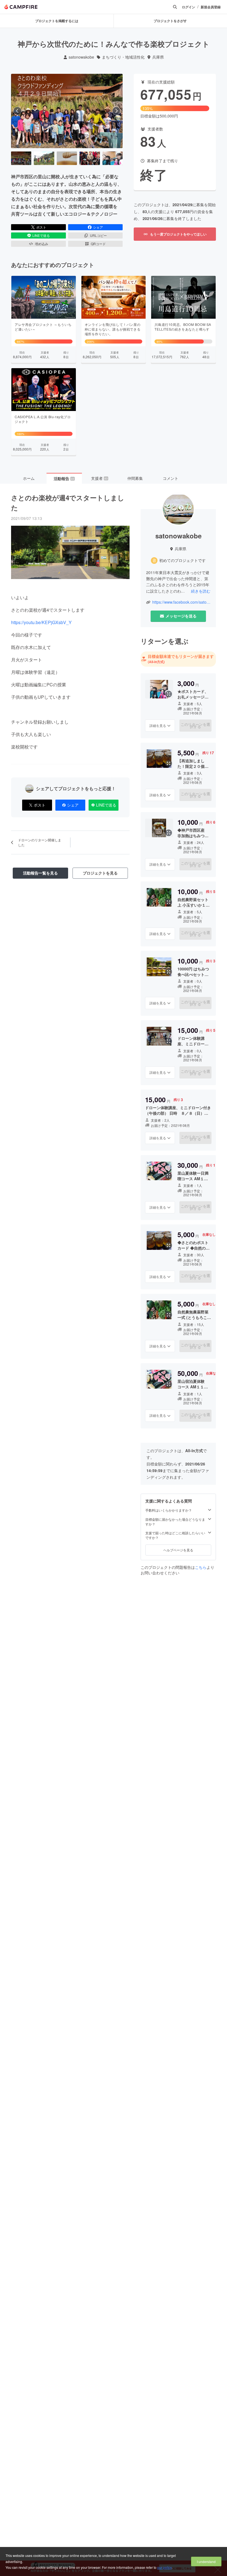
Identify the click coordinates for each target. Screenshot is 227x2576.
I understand (206, 2561)
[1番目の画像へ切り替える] (21, 158)
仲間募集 (135, 478)
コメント (171, 478)
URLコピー (98, 235)
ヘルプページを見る (178, 1550)
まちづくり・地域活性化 (123, 57)
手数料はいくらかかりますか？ (169, 1510)
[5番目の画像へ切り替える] (113, 158)
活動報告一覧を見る (40, 873)
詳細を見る (158, 725)
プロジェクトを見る (100, 873)
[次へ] (116, 111)
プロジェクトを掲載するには (57, 21)
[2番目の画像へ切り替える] (44, 158)
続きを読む (201, 591)
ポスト (41, 227)
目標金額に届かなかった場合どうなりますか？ (175, 1522)
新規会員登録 (211, 7)
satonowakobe (81, 57)
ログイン (189, 7)
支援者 (99, 478)
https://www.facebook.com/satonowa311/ (181, 602)
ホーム (29, 478)
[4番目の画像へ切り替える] (90, 158)
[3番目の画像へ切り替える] (67, 158)
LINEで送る (41, 235)
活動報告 (64, 478)
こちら (201, 1567)
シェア (98, 227)
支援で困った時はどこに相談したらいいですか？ (175, 1535)
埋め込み (42, 244)
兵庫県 (158, 57)
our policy (164, 2567)
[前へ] (17, 111)
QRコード (98, 244)
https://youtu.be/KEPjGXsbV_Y (41, 622)
